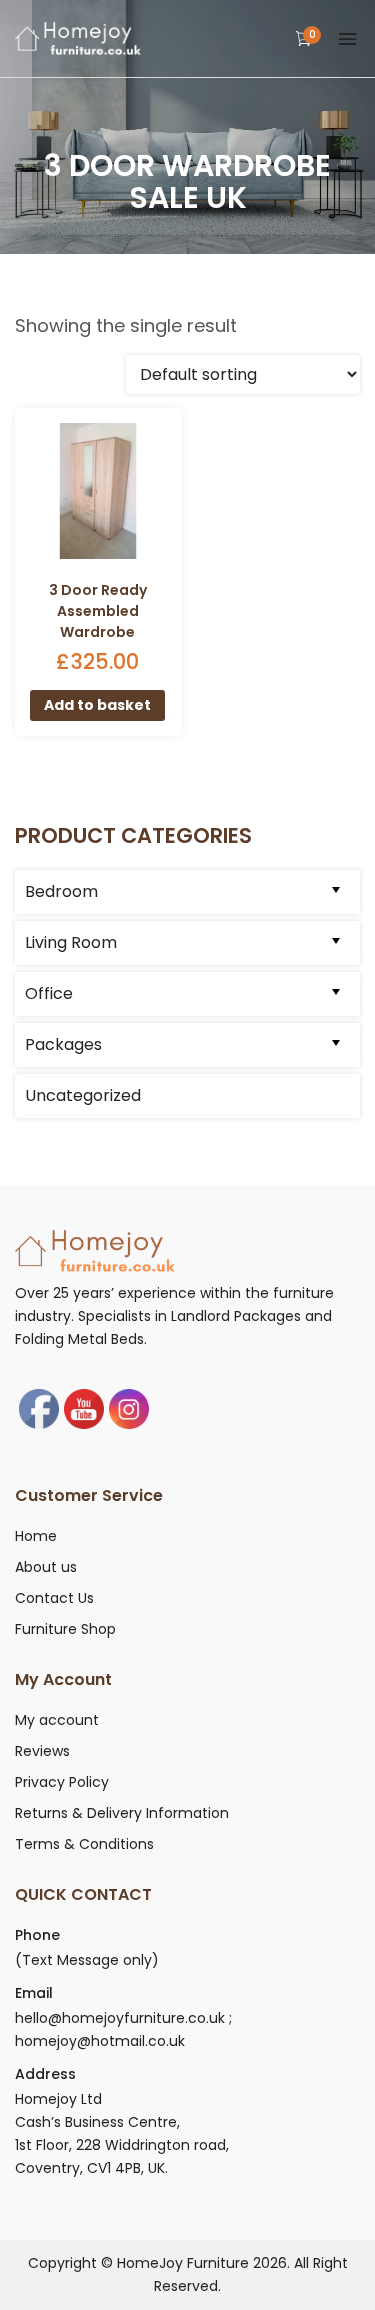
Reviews (42, 1751)
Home (36, 1536)
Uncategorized (83, 1095)
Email (34, 1993)
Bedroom (61, 891)
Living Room (71, 942)
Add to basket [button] (97, 705)
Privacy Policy (62, 1782)
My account (57, 1720)
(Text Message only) (87, 1960)
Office (49, 993)
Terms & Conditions (84, 1844)
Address (45, 2074)
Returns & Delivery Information (122, 1813)
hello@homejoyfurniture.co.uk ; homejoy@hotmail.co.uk (123, 2029)
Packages (63, 1044)
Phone (37, 1935)
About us (46, 1567)
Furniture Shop (65, 1629)
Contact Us (54, 1598)
